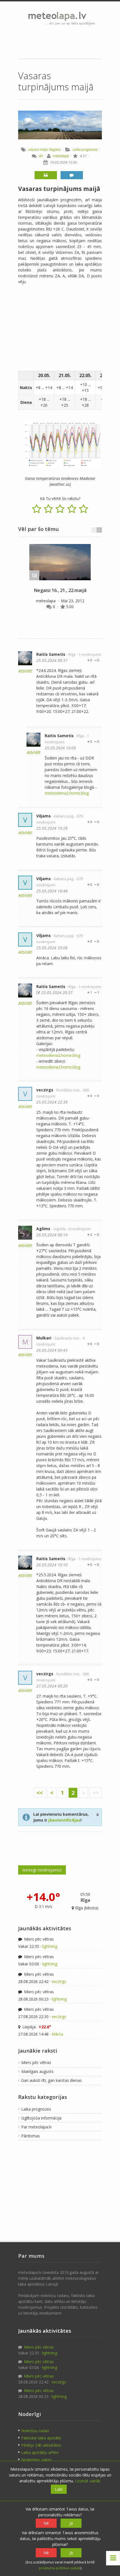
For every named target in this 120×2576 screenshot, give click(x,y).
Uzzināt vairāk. (88, 2481)
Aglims (43, 1229)
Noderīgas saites (36, 2460)
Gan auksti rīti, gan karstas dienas (51, 2080)
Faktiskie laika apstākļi (41, 2438)
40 (41, 156)
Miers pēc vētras (38, 1939)
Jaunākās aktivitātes (45, 1928)
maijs (44, 149)
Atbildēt (25, 671)
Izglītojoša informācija (41, 2118)
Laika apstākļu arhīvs (40, 2452)
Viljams (44, 816)
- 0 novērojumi (79, 1229)
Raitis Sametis (51, 654)
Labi (59, 2489)
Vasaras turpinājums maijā (59, 189)
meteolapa (61, 156)
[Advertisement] (60, 42)
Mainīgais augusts (37, 2071)
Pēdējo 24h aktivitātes (41, 2445)
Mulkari (44, 1338)
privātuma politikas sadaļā (60, 2568)
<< (40, 1793)
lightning (50, 1946)
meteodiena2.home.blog (67, 793)
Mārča (57, 2034)
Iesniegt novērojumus (42, 1870)
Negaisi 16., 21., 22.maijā (60, 590)
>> (96, 1793)
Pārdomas (31, 2136)
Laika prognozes (85, 149)
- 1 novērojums (89, 655)
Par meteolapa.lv (36, 2127)
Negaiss (55, 149)
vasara (33, 149)
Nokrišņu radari (35, 2431)
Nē (46, 2523)
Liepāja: (36, 2027)
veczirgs (45, 1090)
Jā (71, 2523)
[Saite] (60, 562)
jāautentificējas (64, 1820)
